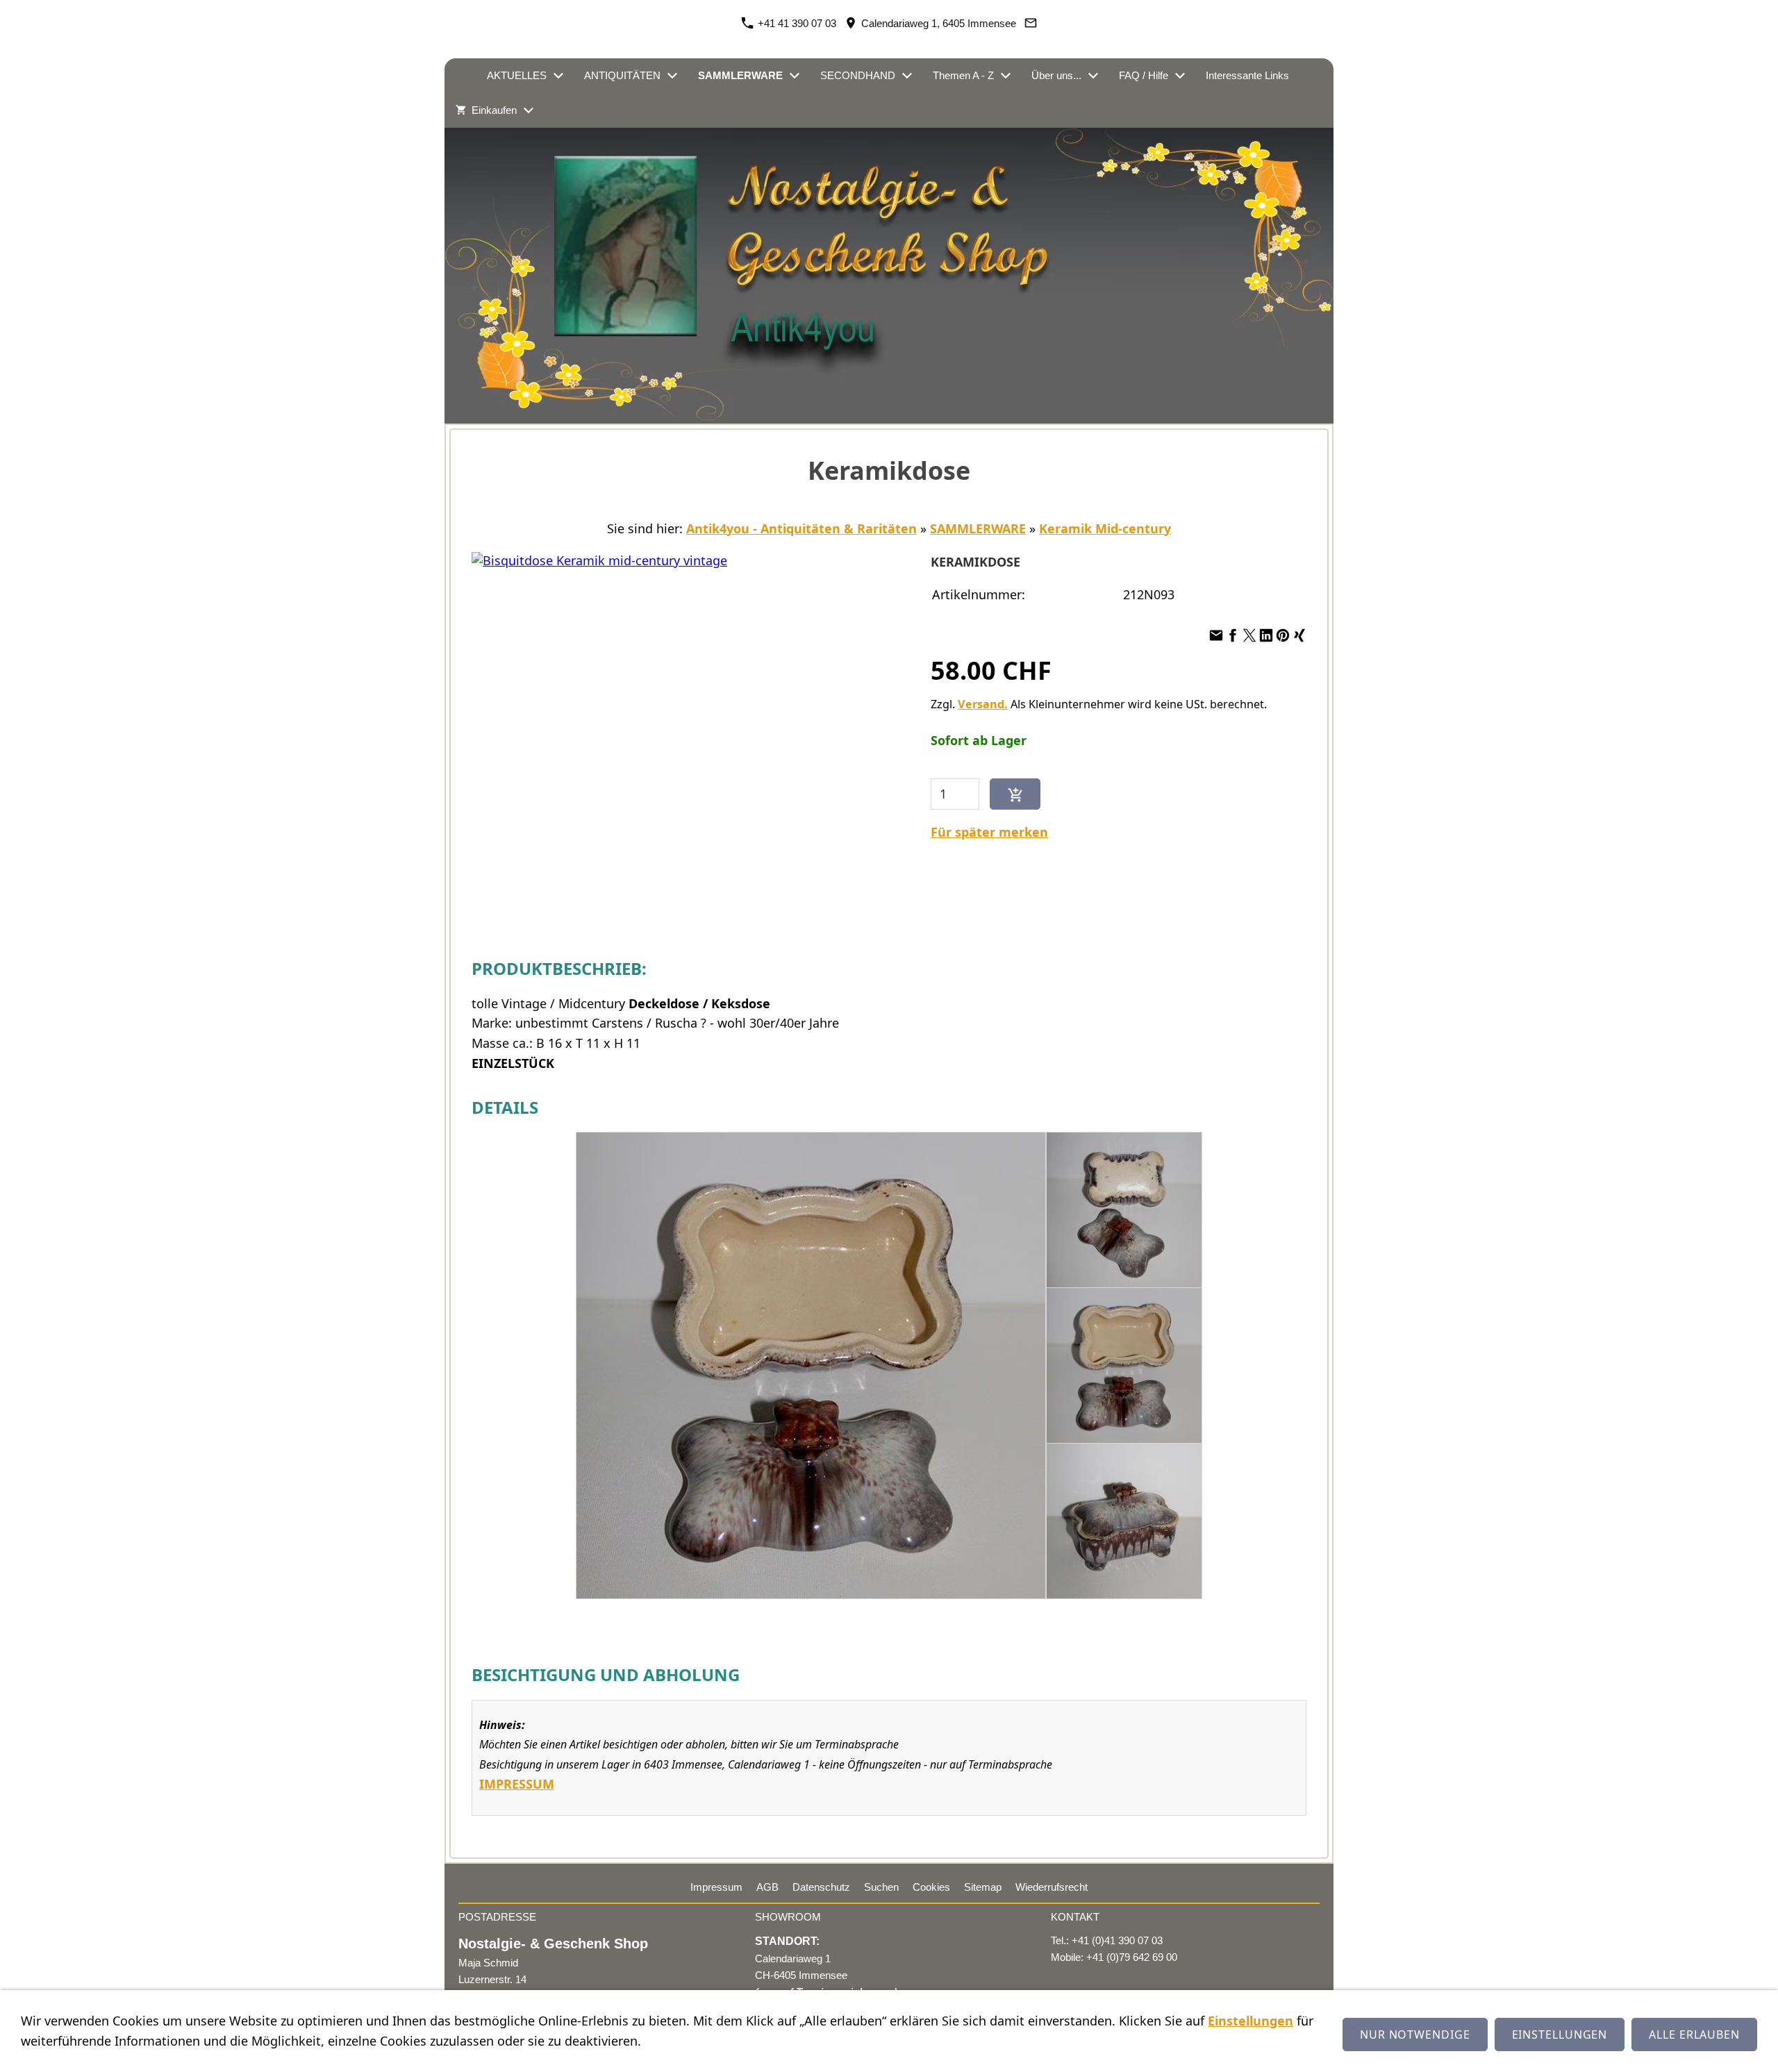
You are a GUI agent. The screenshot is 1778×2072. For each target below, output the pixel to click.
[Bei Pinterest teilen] (1283, 635)
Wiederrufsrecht (1052, 1887)
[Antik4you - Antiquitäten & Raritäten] (460, 76)
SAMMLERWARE (978, 528)
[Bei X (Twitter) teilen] (1249, 635)
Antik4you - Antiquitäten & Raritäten (801, 528)
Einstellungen (1251, 2021)
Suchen (881, 1887)
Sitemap (983, 1887)
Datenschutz (821, 1887)
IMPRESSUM (517, 1784)
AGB (767, 1887)
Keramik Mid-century (1105, 528)
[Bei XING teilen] (1299, 635)
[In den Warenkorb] (1015, 794)
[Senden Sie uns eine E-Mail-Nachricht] (1031, 23)
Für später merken (989, 832)
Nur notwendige (1415, 2035)
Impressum (716, 1887)
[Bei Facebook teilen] (1233, 635)
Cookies (931, 1887)
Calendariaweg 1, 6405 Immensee (937, 23)
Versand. (983, 704)
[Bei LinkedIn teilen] (1266, 635)
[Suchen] (1318, 110)
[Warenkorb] (1254, 110)
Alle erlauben (1694, 2035)
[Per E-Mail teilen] (1216, 635)
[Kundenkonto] (1286, 110)
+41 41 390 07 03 (796, 23)
